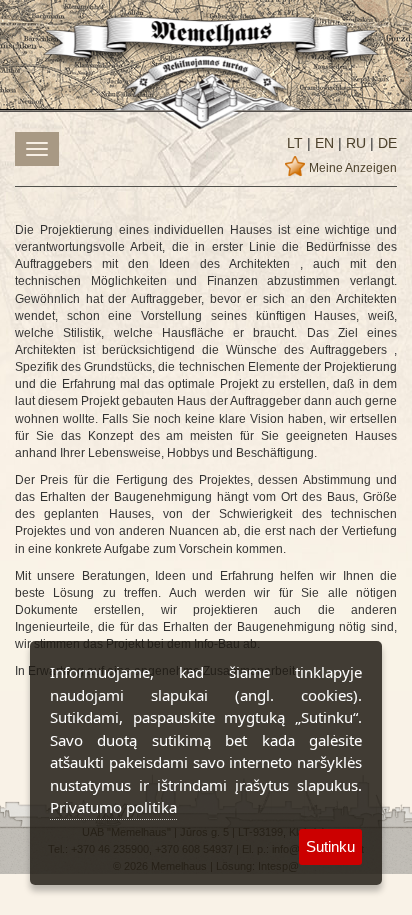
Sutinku (330, 846)
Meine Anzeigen (353, 168)
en (322, 143)
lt (295, 143)
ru (354, 143)
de (385, 143)
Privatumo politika (113, 807)
